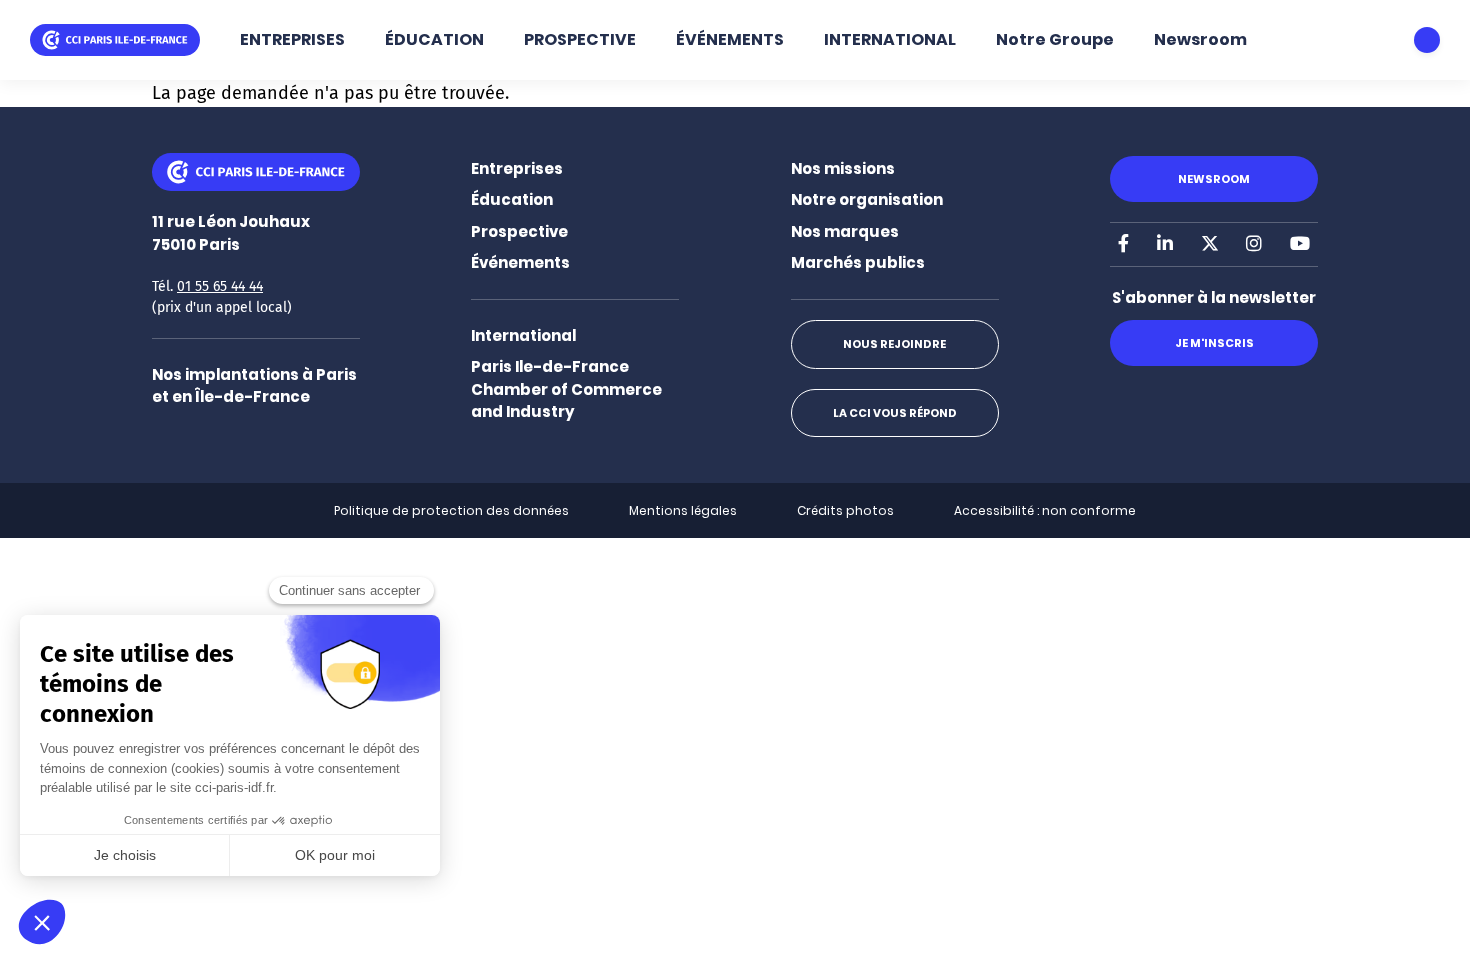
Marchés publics (858, 262)
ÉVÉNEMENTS (730, 39)
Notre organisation (867, 199)
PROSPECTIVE (580, 39)
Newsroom (1200, 39)
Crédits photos (845, 510)
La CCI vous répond (895, 413)
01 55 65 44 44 (220, 286)
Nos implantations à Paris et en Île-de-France (254, 386)
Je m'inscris (1214, 343)
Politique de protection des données (451, 510)
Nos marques (845, 231)
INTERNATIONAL (890, 39)
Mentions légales (683, 510)
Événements (520, 262)
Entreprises (517, 168)
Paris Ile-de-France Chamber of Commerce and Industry (566, 389)
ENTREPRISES (292, 39)
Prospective (519, 231)
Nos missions (843, 168)
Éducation (512, 199)
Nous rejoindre (894, 344)
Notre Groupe (1055, 39)
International (523, 335)
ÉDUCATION (434, 39)
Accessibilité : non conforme (1045, 510)
